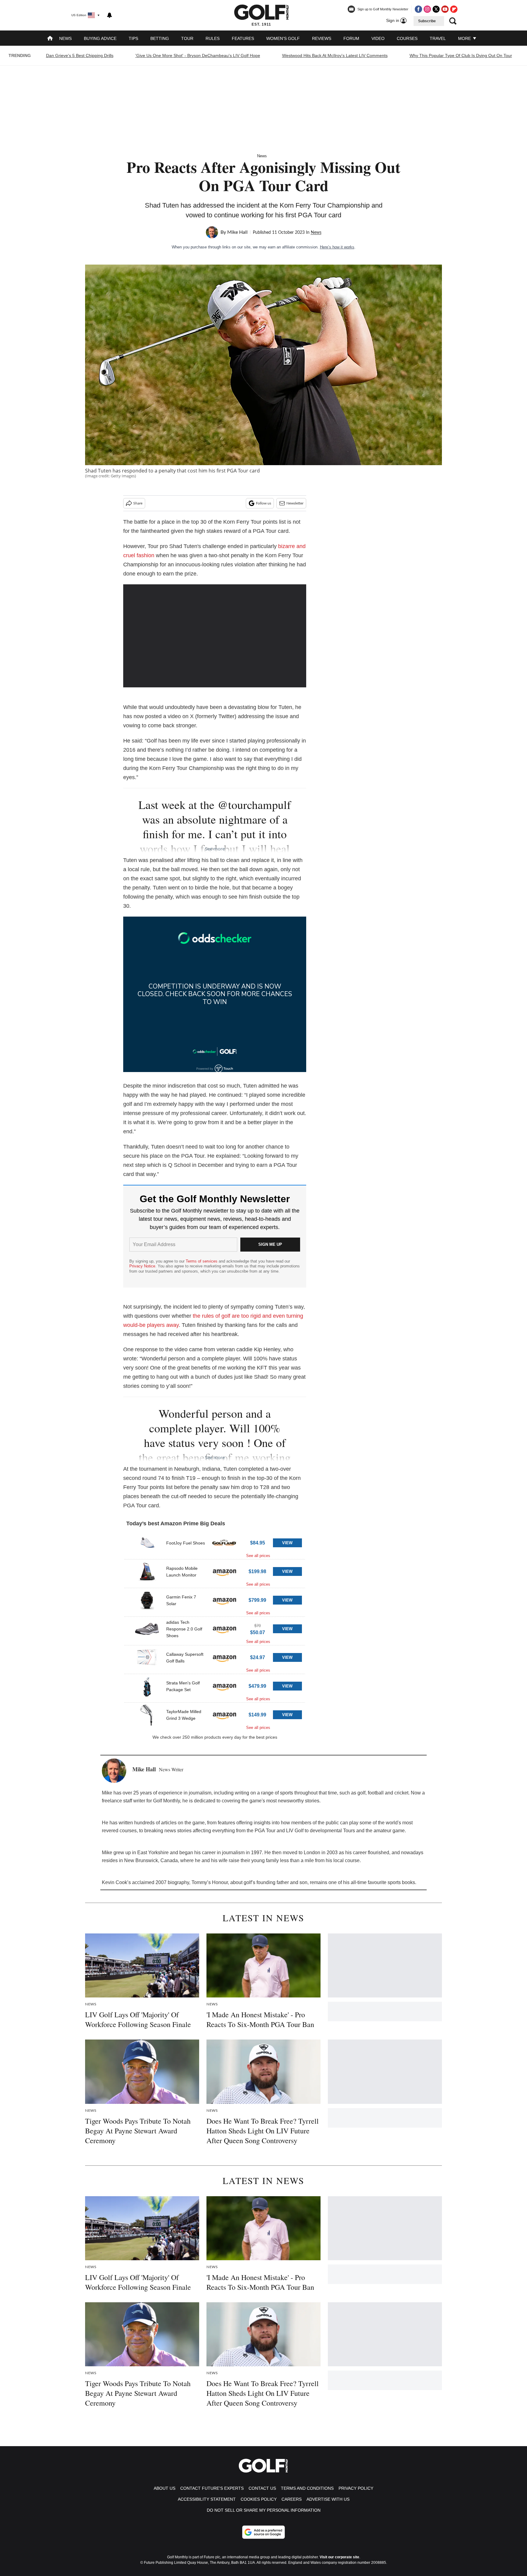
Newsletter (295, 503)
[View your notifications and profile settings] (109, 15)
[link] (147, 1543)
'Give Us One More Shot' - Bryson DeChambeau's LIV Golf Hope (198, 55)
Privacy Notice (142, 1266)
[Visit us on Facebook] (418, 9)
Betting (160, 38)
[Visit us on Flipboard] (454, 9)
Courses (407, 38)
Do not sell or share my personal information (264, 2510)
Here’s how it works (337, 247)
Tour (187, 38)
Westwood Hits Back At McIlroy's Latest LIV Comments (335, 55)
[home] (50, 39)
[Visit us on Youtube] (445, 9)
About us (165, 2488)
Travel (438, 38)
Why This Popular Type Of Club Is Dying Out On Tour (461, 55)
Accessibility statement (207, 2499)
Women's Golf (283, 38)
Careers (292, 2499)
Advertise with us (328, 2499)
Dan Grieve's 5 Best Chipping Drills (80, 55)
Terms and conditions (307, 2488)
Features (243, 38)
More (465, 38)
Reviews (322, 38)
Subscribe (427, 21)
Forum (351, 38)
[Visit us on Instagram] (427, 9)
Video (378, 38)
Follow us (263, 503)
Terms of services (202, 1261)
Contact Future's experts (212, 2488)
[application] (215, 636)
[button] (215, 1545)
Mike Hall (237, 232)
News (65, 38)
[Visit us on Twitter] (436, 9)
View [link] (287, 1543)
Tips (133, 38)
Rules (213, 38)
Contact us (262, 2488)
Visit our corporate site (339, 2557)
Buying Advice (100, 38)
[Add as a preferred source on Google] (263, 2532)
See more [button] (215, 849)
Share (138, 503)
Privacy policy (356, 2488)
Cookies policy (259, 2499)
